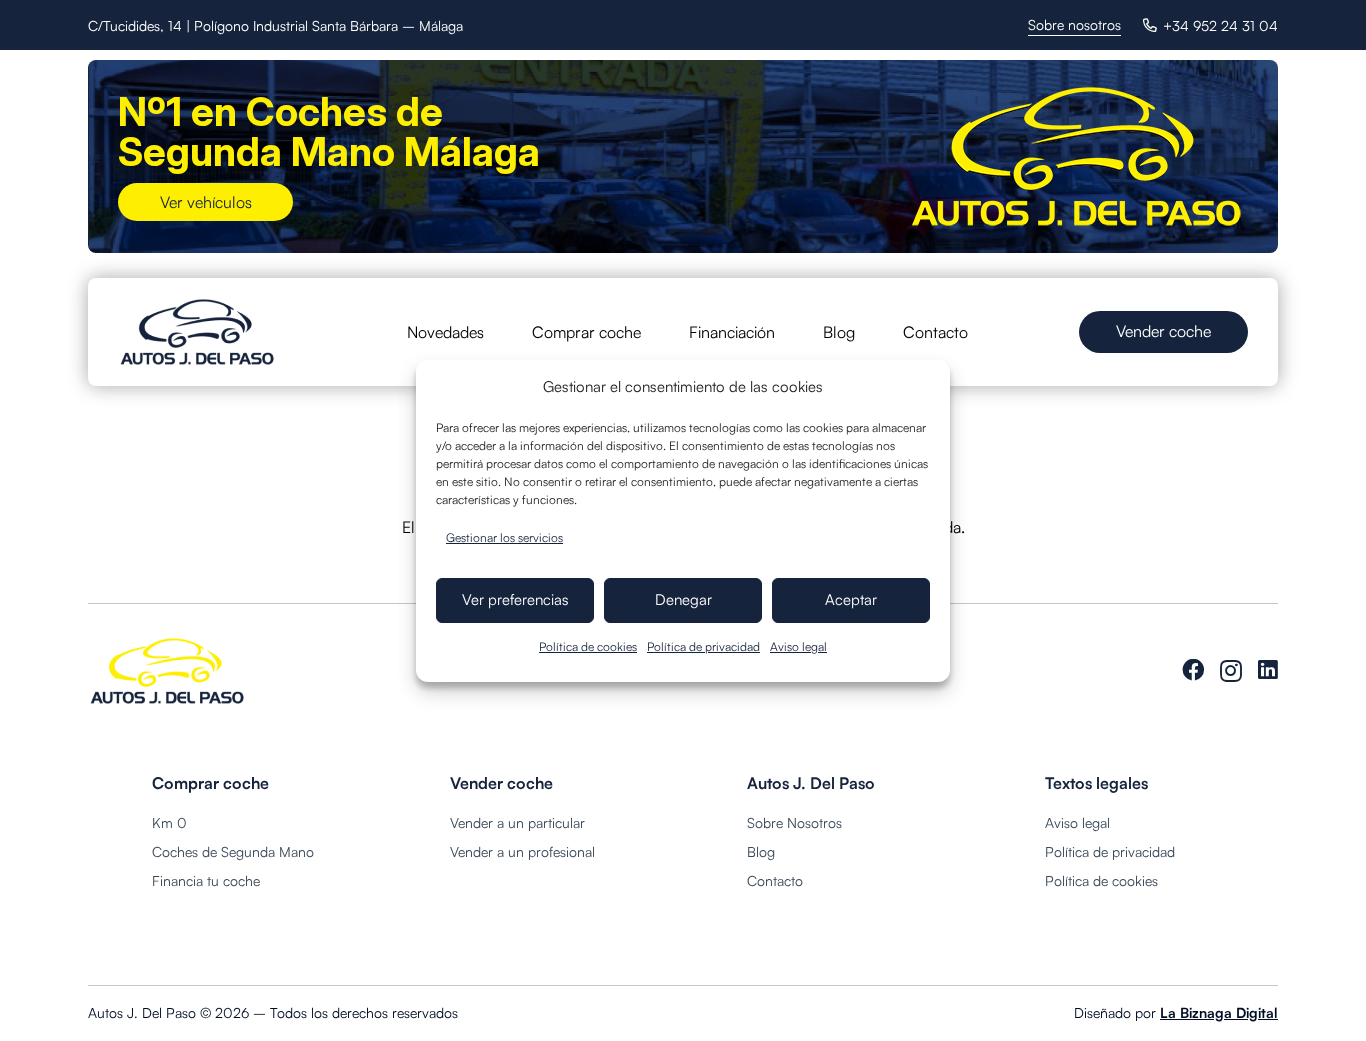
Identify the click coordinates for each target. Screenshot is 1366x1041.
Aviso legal (798, 646)
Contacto (775, 880)
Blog (761, 851)
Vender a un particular (517, 822)
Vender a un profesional (522, 851)
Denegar (683, 599)
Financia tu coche (206, 880)
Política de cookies (588, 646)
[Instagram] (1231, 671)
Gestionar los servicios (504, 537)
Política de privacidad (703, 646)
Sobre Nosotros (794, 822)
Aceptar (851, 599)
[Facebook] (1193, 670)
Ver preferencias (515, 599)
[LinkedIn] (1268, 670)
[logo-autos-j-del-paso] (197, 332)
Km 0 (169, 822)
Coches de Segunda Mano (233, 851)
